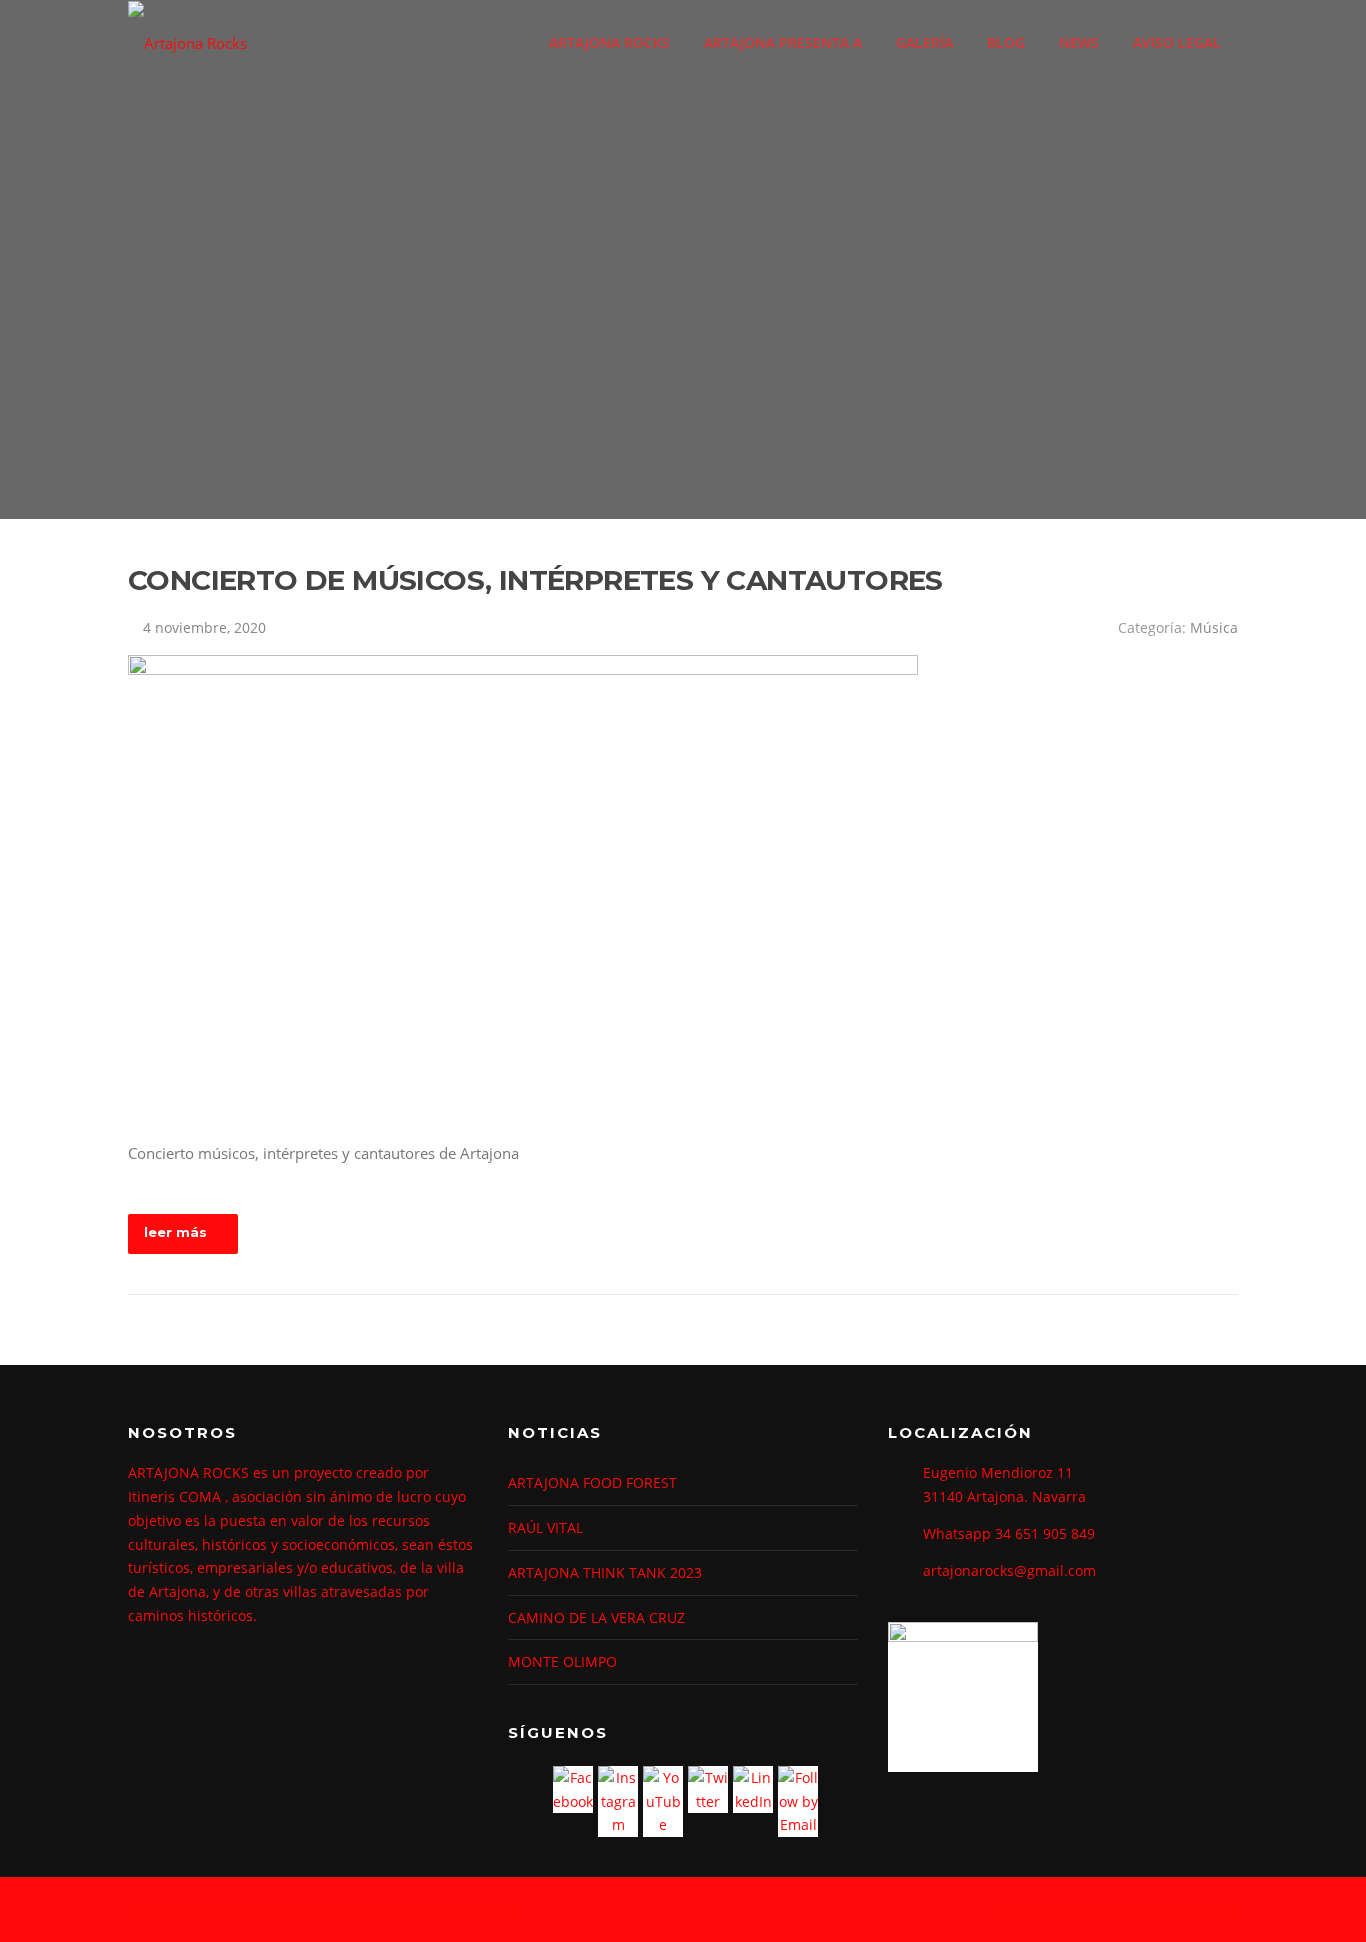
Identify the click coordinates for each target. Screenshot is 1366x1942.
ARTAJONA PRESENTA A (783, 42)
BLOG (1006, 42)
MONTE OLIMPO (562, 1661)
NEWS (1079, 42)
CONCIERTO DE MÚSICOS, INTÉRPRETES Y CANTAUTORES (535, 580)
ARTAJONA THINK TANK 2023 (605, 1572)
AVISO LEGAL (1177, 42)
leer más (175, 1232)
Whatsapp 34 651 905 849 (1009, 1533)
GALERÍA (924, 42)
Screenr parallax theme (1062, 1910)
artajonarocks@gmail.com (1009, 1570)
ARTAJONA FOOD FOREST (592, 1482)
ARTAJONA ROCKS (609, 42)
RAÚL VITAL (545, 1527)
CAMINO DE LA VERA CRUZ (596, 1617)
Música (1214, 627)
